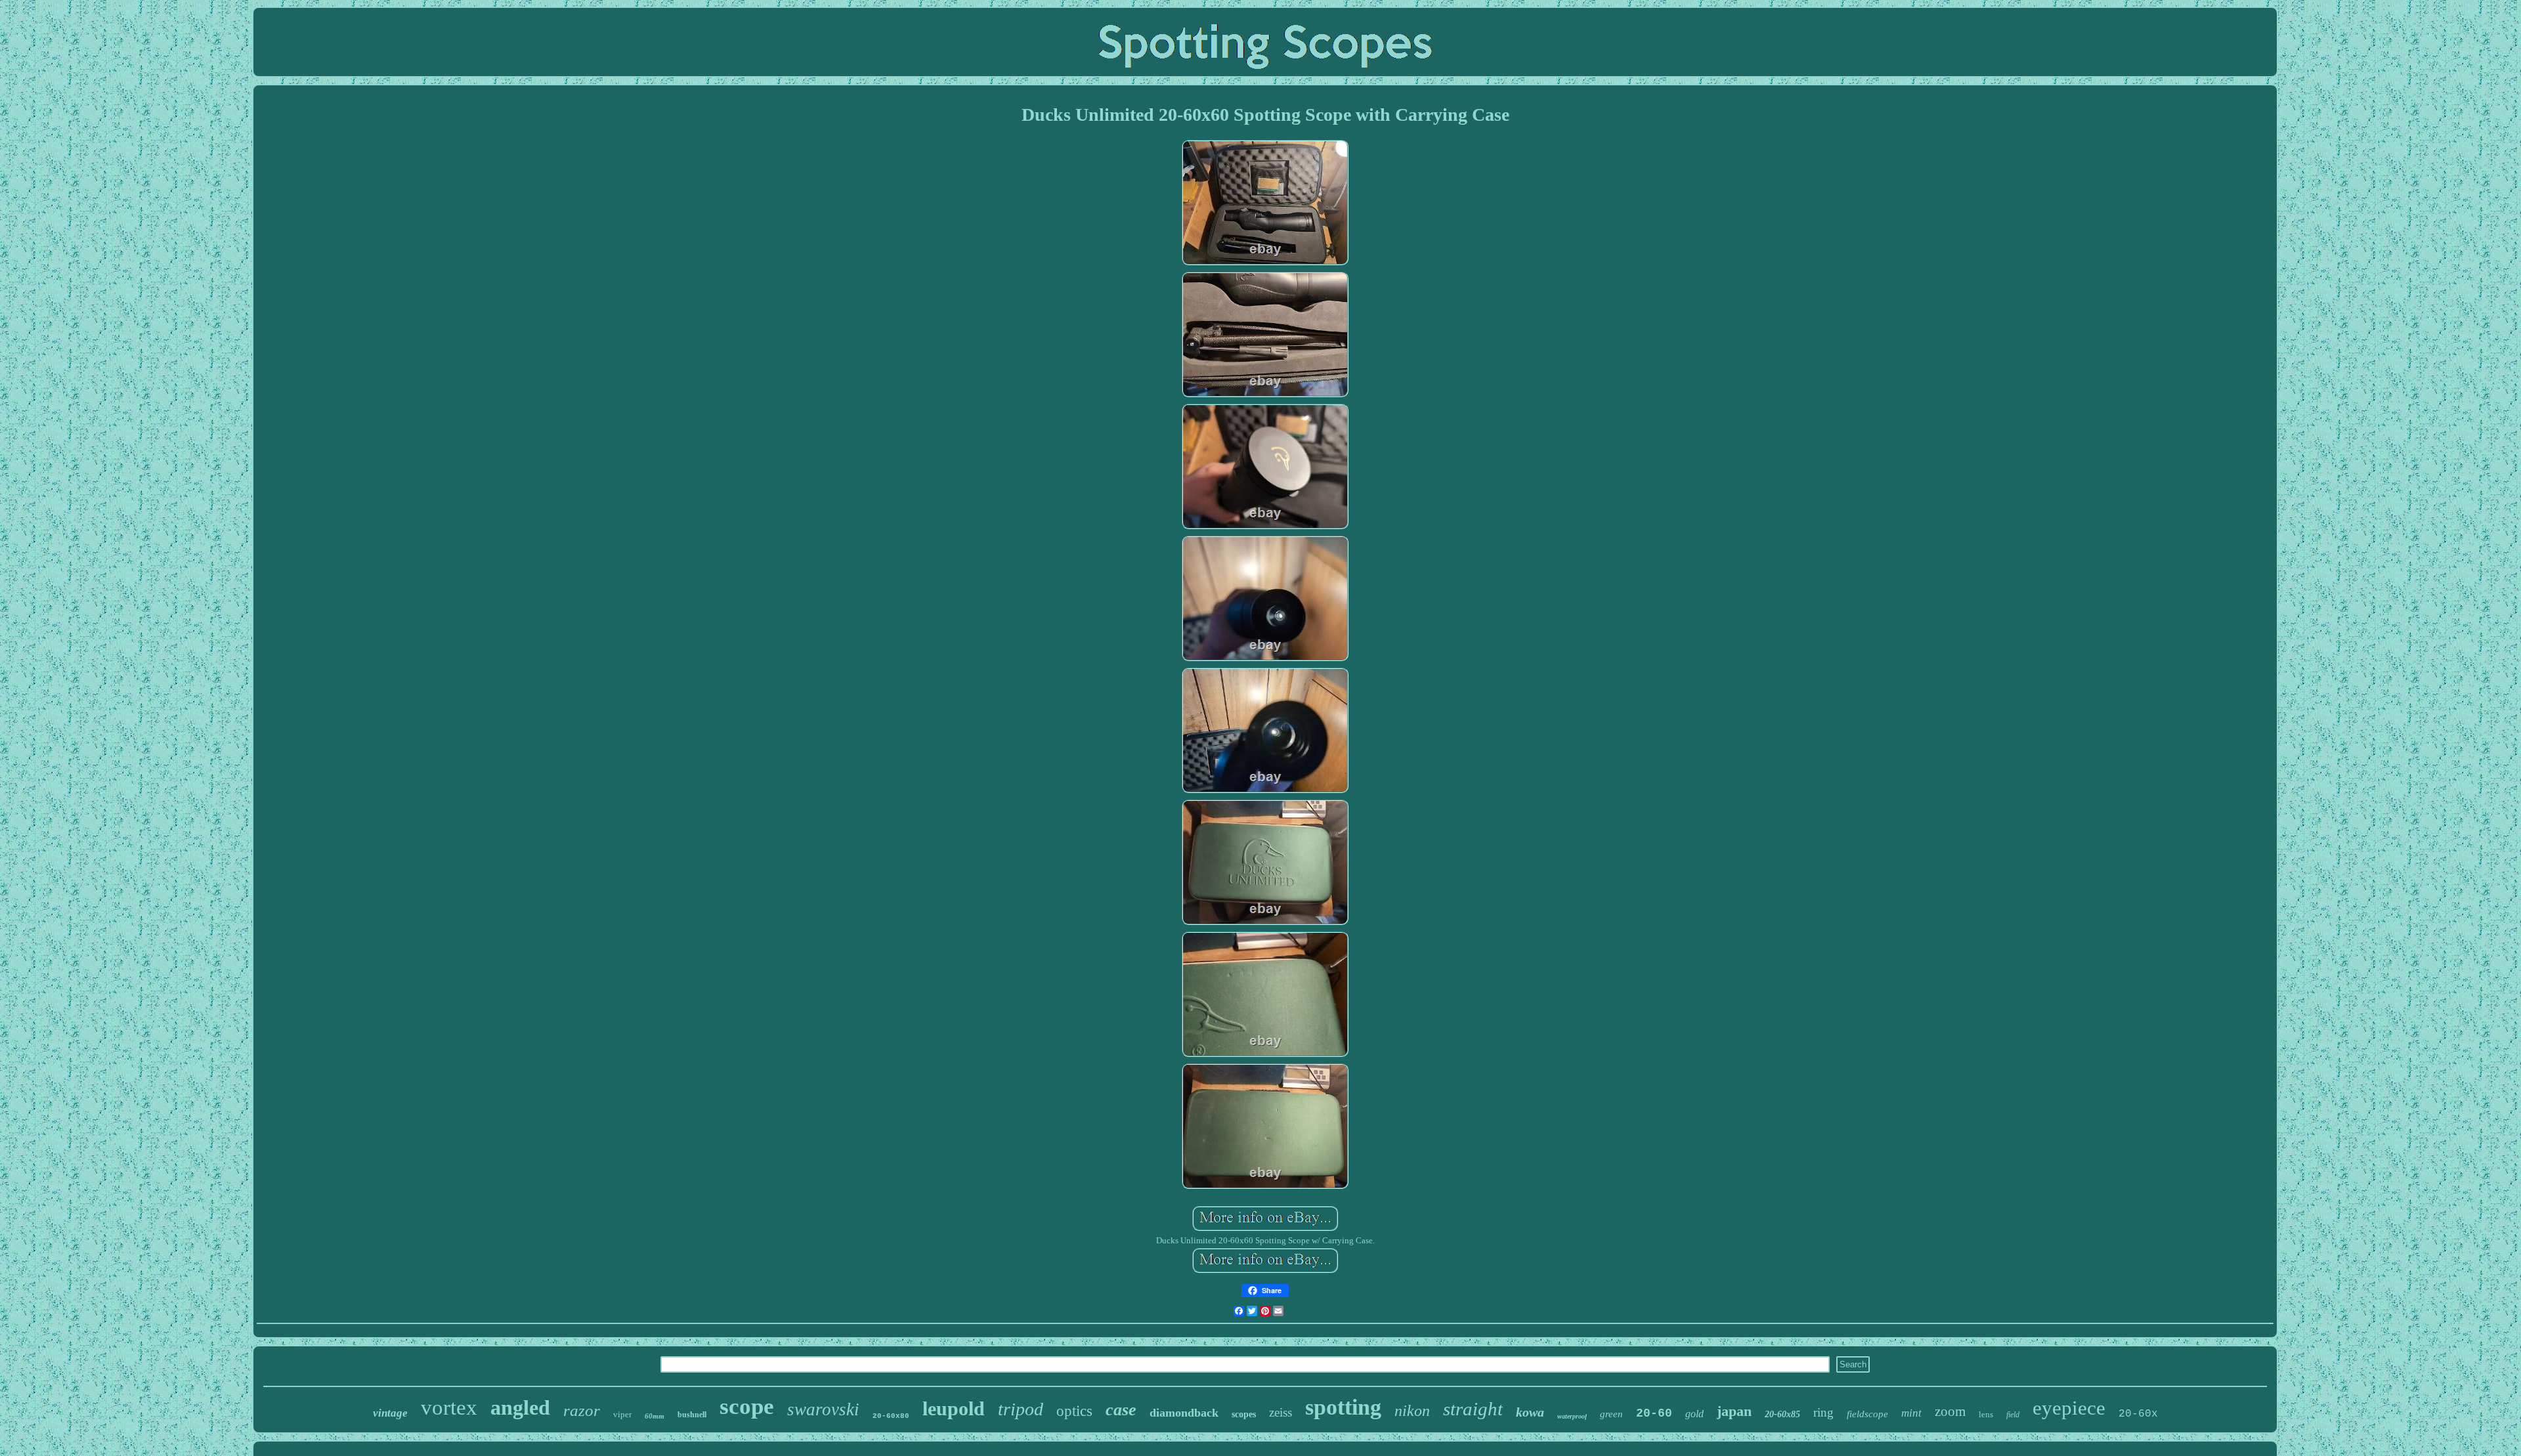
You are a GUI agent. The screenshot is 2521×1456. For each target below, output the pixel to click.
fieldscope (1867, 1414)
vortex (449, 1407)
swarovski (823, 1409)
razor (582, 1410)
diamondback (1184, 1413)
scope (747, 1406)
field (2013, 1415)
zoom (1950, 1411)
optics (1074, 1411)
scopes (1244, 1414)
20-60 (1654, 1413)
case (1121, 1410)
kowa (1530, 1412)
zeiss (1281, 1412)
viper (622, 1414)
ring (1823, 1412)
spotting (1343, 1407)
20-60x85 (1782, 1414)
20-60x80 (891, 1416)
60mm (655, 1416)
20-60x (2138, 1414)
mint (1911, 1413)
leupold (954, 1408)
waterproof (1572, 1416)
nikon (1412, 1411)
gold (1694, 1414)
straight (1473, 1409)
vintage (390, 1413)
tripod (1021, 1409)
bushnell (692, 1415)
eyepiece (2069, 1408)
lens (1986, 1414)
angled (520, 1407)
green (1611, 1414)
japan (1734, 1411)
